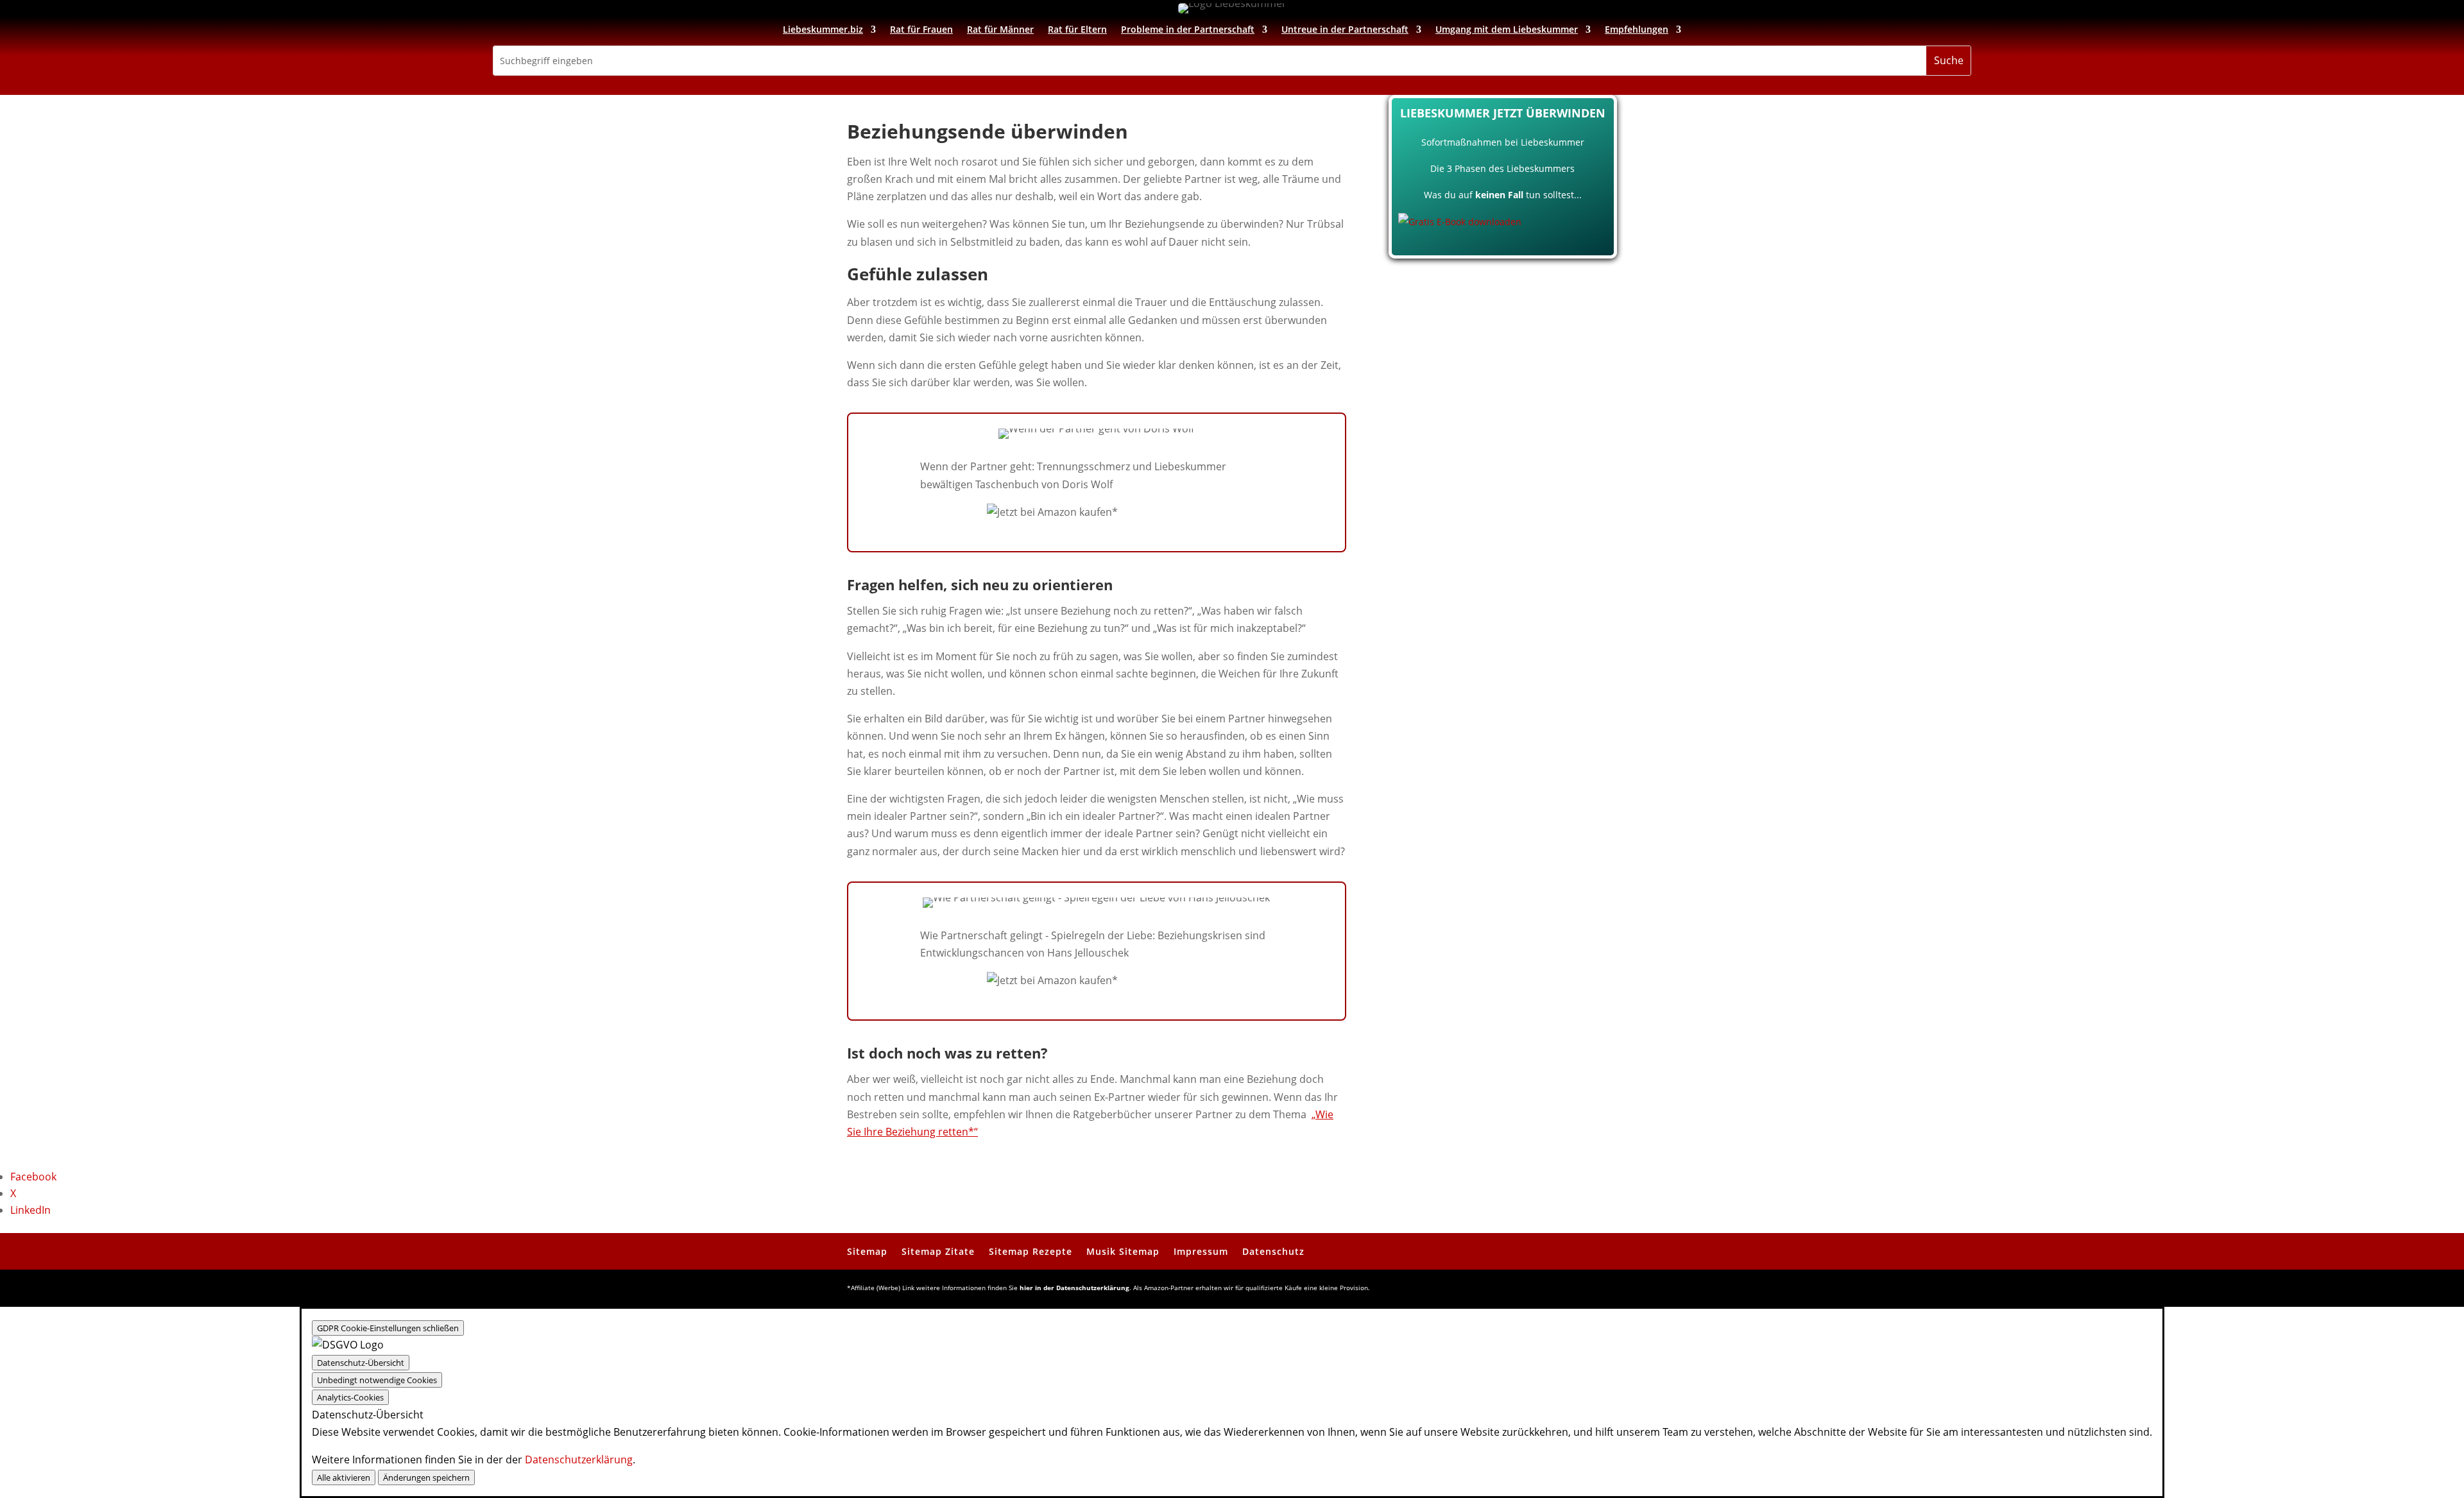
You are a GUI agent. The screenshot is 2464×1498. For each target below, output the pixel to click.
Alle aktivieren (344, 1477)
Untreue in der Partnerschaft (1345, 30)
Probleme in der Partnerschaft (1188, 30)
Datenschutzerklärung (579, 1460)
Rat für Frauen (921, 30)
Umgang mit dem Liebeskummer (1507, 30)
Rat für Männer (1000, 30)
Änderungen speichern (426, 1477)
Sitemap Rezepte (1031, 1251)
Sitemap (867, 1251)
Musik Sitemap (1123, 1251)
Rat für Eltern (1077, 30)
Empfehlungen (1637, 30)
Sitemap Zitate (938, 1251)
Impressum (1201, 1251)
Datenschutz (1273, 1251)
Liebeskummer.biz (823, 30)
